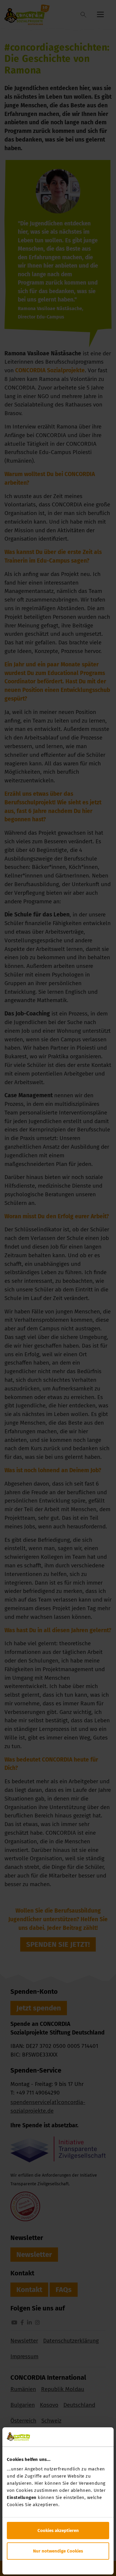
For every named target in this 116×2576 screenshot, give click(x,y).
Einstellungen (22, 2497)
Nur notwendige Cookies (58, 2551)
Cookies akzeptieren (58, 2531)
